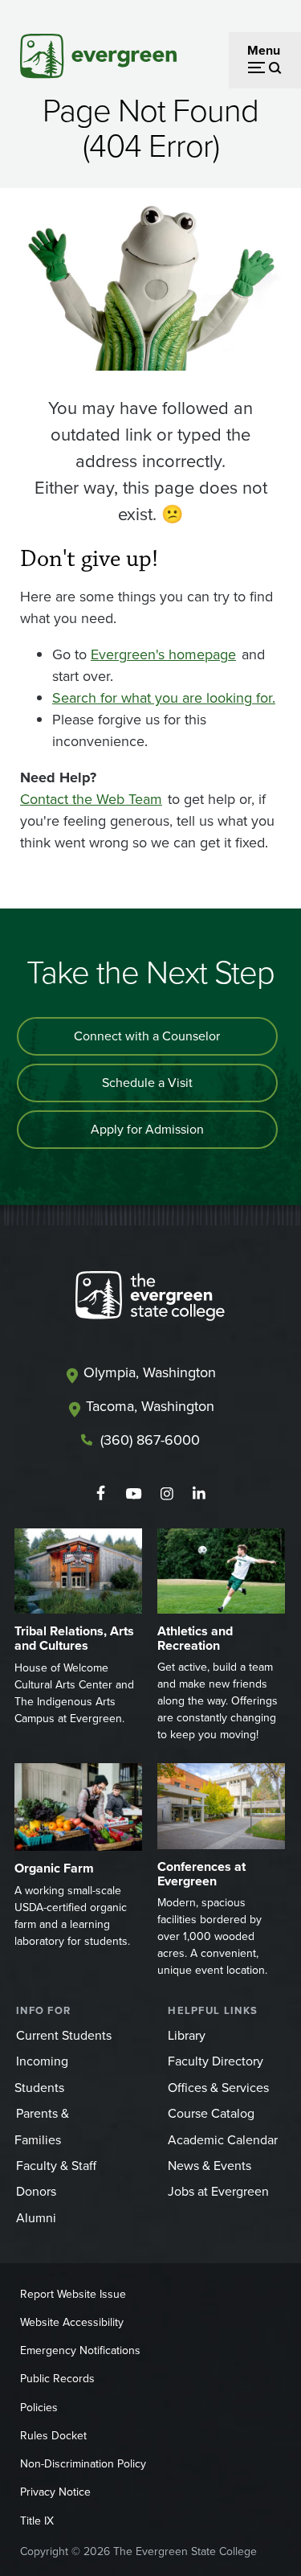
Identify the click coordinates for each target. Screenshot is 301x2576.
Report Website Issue (73, 2294)
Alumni (36, 2218)
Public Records (57, 2379)
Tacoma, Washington (150, 1406)
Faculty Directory (216, 2061)
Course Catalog (211, 2113)
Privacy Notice (55, 2492)
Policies (39, 2408)
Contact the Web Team (91, 799)
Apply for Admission (147, 1129)
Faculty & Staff (56, 2166)
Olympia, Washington (150, 1372)
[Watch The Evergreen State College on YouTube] (134, 1494)
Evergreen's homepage (163, 654)
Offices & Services (218, 2088)
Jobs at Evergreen (218, 2191)
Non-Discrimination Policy (83, 2464)
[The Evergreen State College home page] (150, 1299)
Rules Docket (53, 2436)
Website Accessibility (72, 2322)
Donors (36, 2191)
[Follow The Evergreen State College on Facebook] (101, 1494)
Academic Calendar (223, 2140)
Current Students (64, 2035)
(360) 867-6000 (150, 1440)
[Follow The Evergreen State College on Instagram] (167, 1494)
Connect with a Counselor (147, 1036)
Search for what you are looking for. (164, 698)
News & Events (209, 2166)
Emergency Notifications (80, 2350)
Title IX (37, 2521)
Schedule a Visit (147, 1083)
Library (187, 2035)
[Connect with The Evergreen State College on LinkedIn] (199, 1494)
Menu (264, 50)
